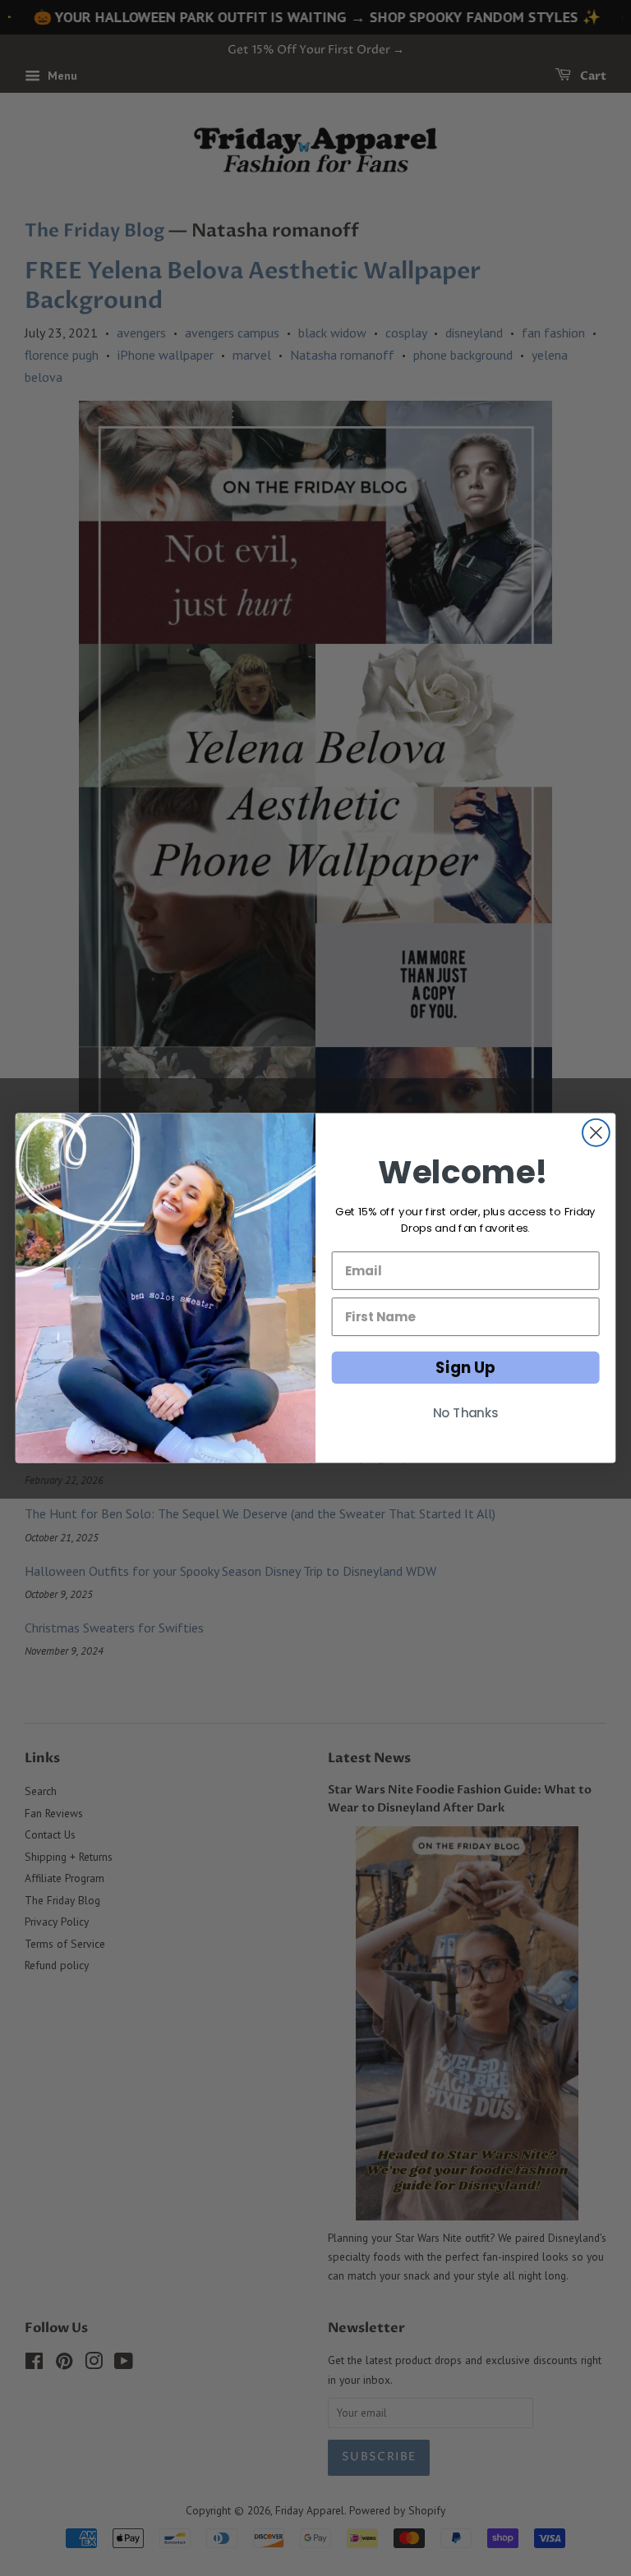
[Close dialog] (596, 1133)
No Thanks (466, 1413)
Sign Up (465, 1367)
